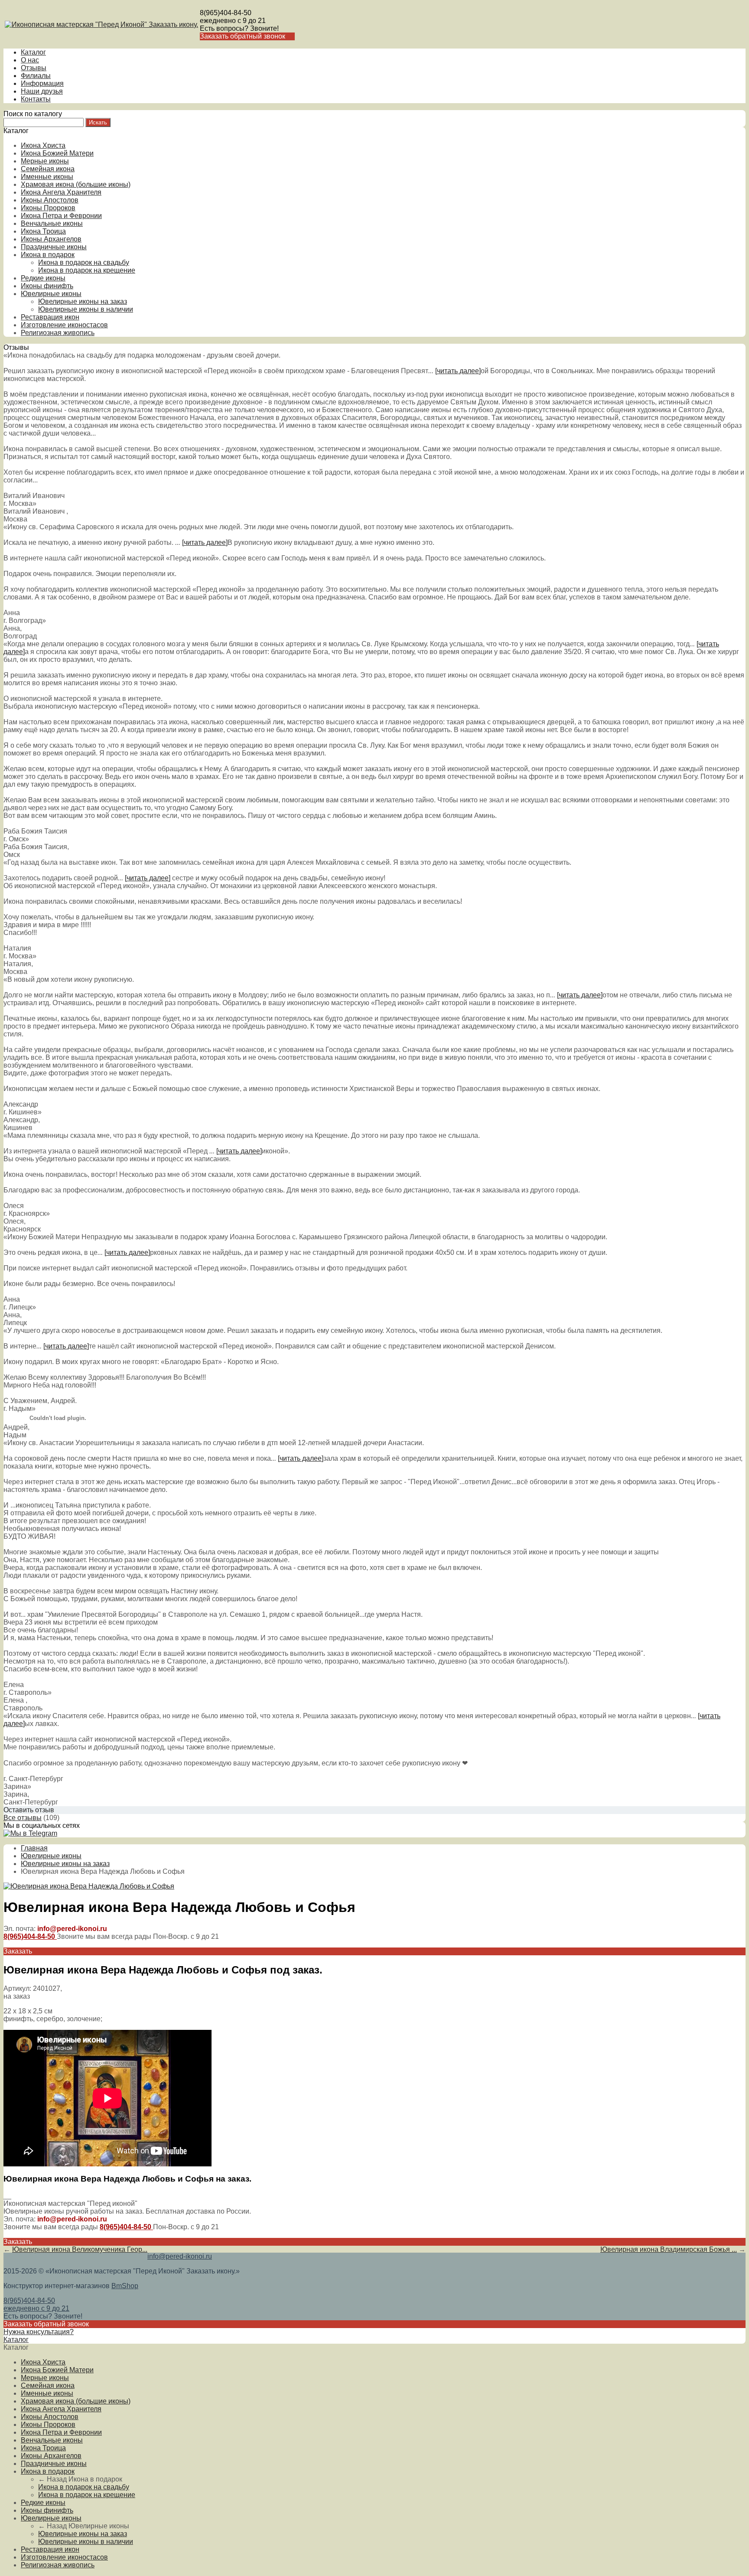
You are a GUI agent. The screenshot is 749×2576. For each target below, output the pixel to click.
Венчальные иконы (52, 223)
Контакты (36, 99)
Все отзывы (23, 1818)
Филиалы (36, 76)
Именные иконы (47, 177)
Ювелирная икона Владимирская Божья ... (669, 2249)
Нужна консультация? (39, 2332)
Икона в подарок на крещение (87, 270)
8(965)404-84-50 (226, 13)
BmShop (125, 2286)
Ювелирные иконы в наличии (86, 309)
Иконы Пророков (48, 208)
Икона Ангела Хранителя (61, 192)
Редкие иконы (43, 278)
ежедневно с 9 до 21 (233, 21)
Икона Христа (43, 145)
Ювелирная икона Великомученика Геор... (80, 2249)
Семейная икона (48, 169)
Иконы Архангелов (51, 239)
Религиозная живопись (58, 333)
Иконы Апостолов (50, 200)
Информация (42, 83)
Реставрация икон (50, 317)
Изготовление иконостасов (64, 325)
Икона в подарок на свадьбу (84, 262)
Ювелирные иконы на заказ (83, 301)
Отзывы (34, 68)
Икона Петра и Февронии (61, 216)
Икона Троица (43, 231)
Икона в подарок (48, 255)
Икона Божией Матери (57, 153)
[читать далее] (458, 371)
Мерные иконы (45, 161)
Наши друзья (42, 91)
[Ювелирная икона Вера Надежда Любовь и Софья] (89, 1886)
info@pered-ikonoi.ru (180, 2256)
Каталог (33, 52)
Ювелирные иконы (51, 294)
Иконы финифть (47, 286)
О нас (30, 60)
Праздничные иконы (54, 247)
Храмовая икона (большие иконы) (76, 184)
